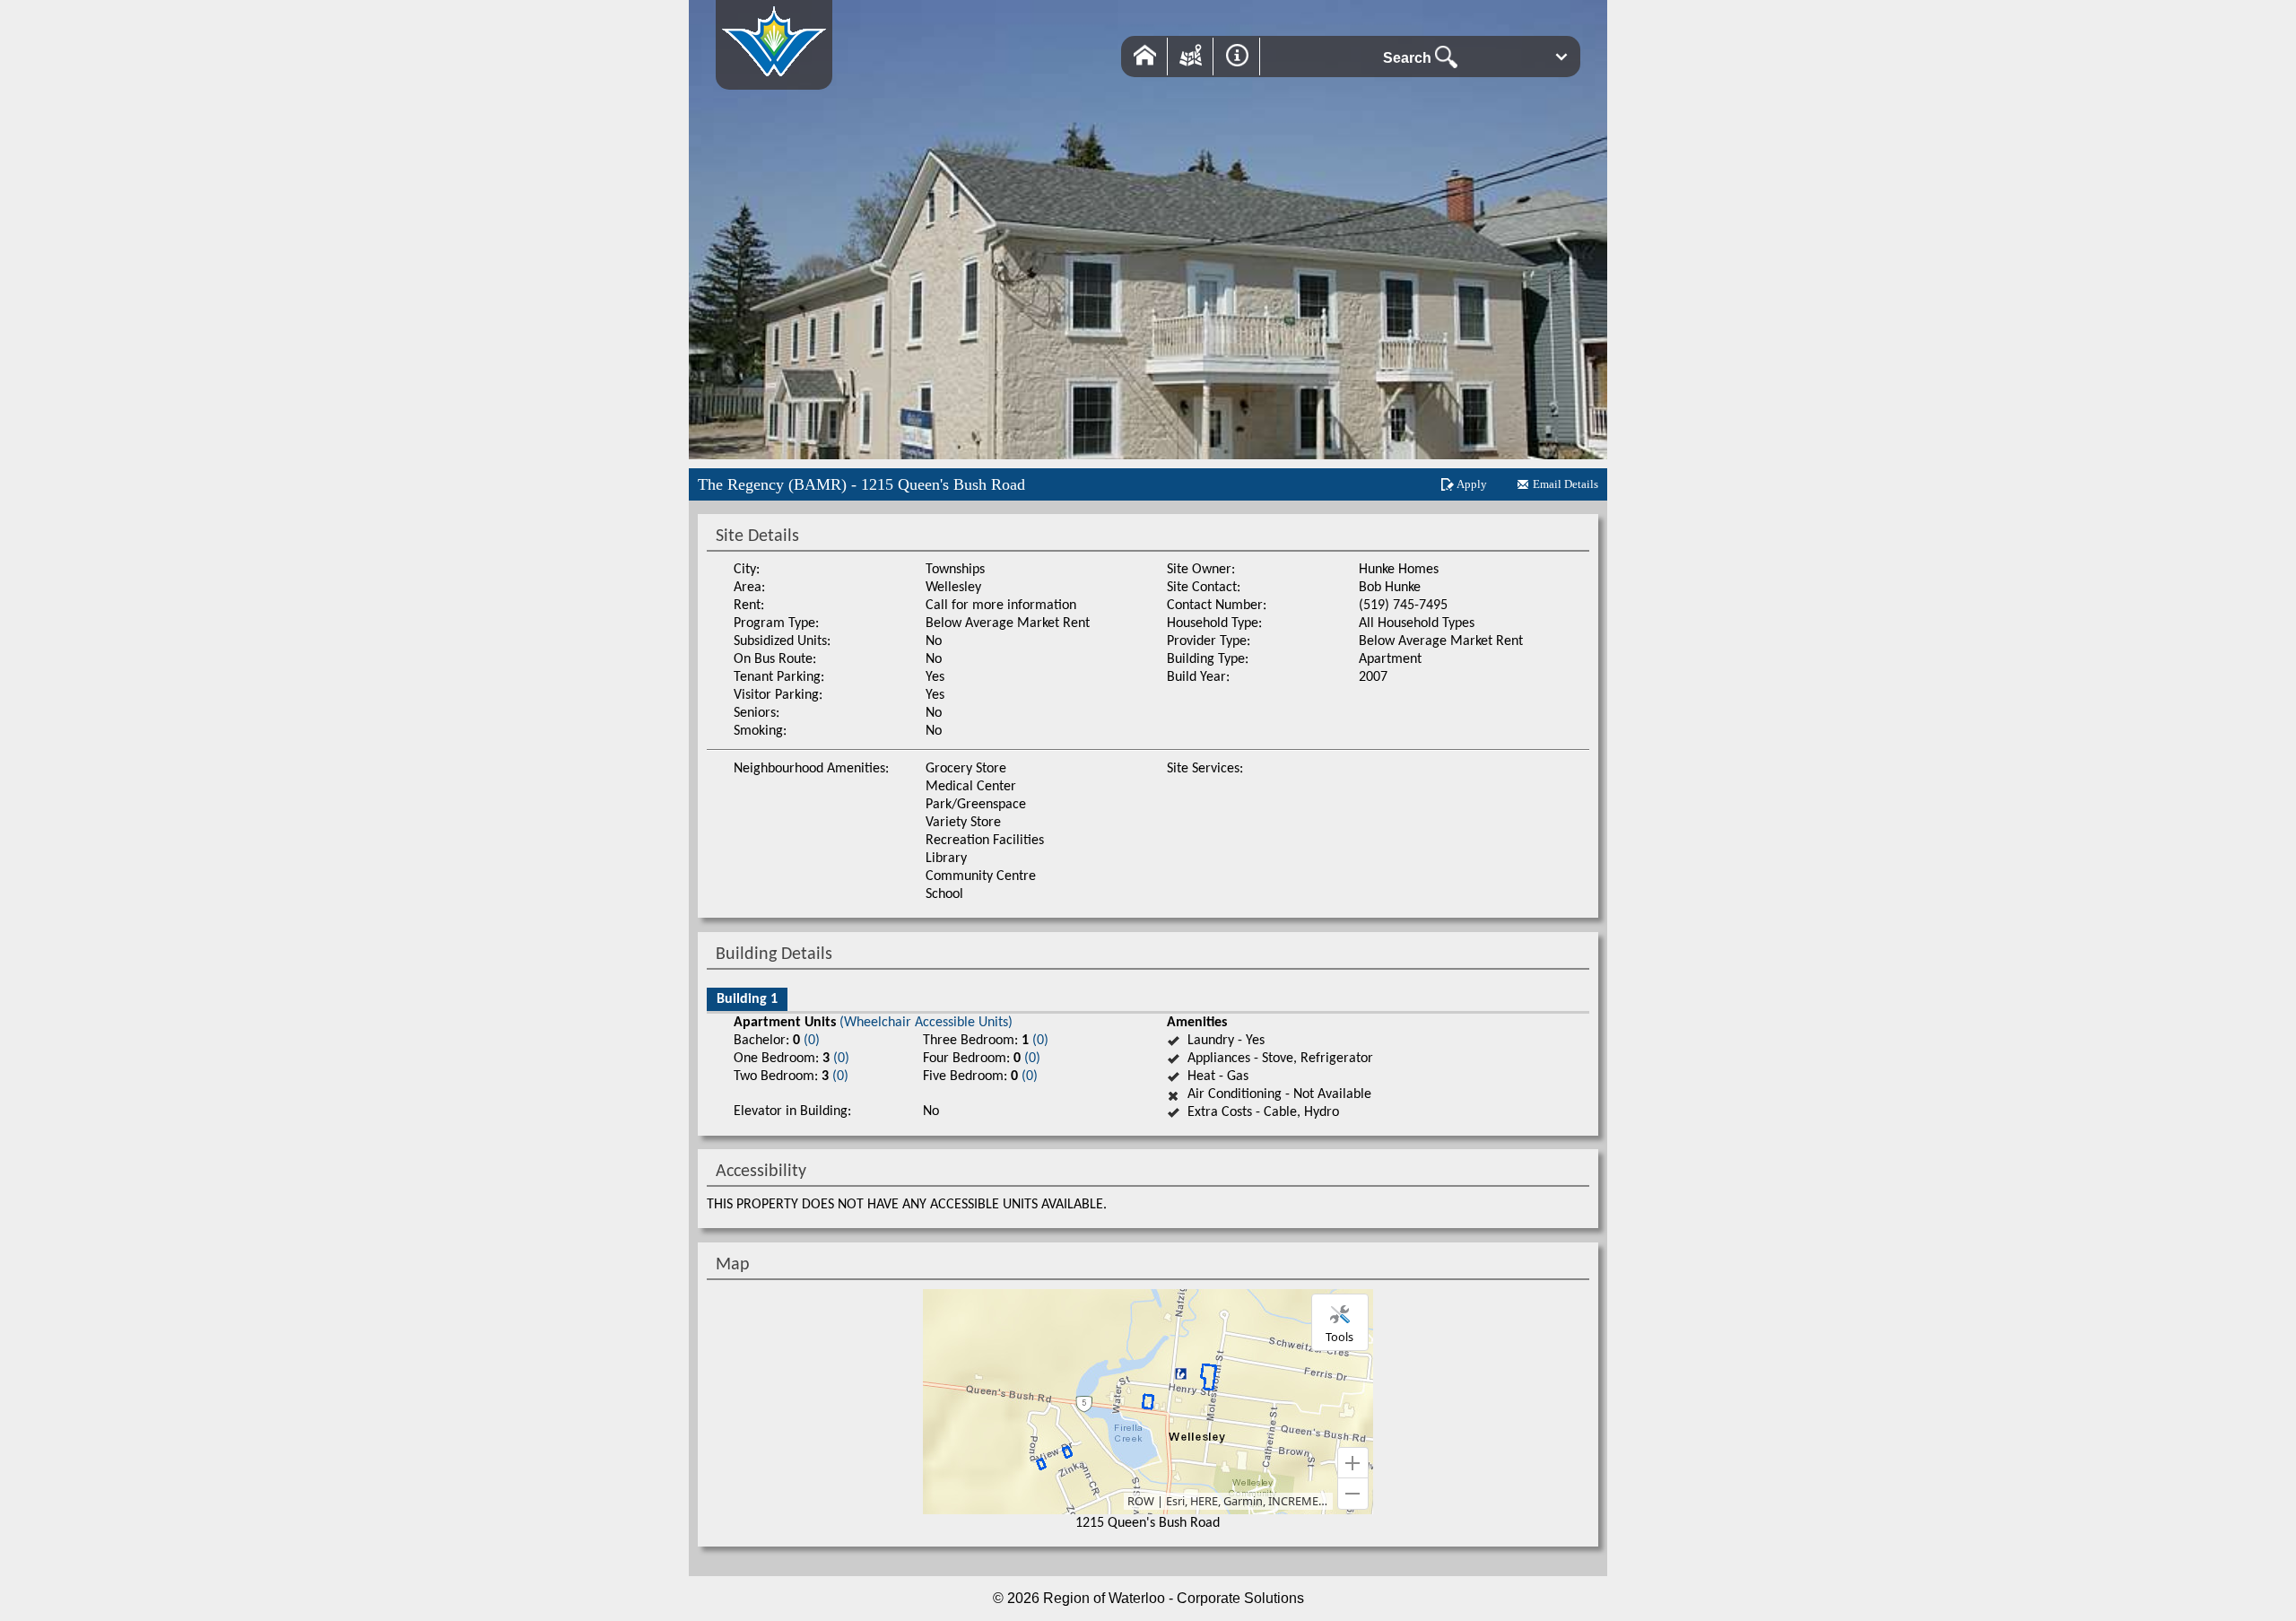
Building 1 (747, 999)
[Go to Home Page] (774, 80)
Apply (1472, 484)
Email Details (1565, 484)
